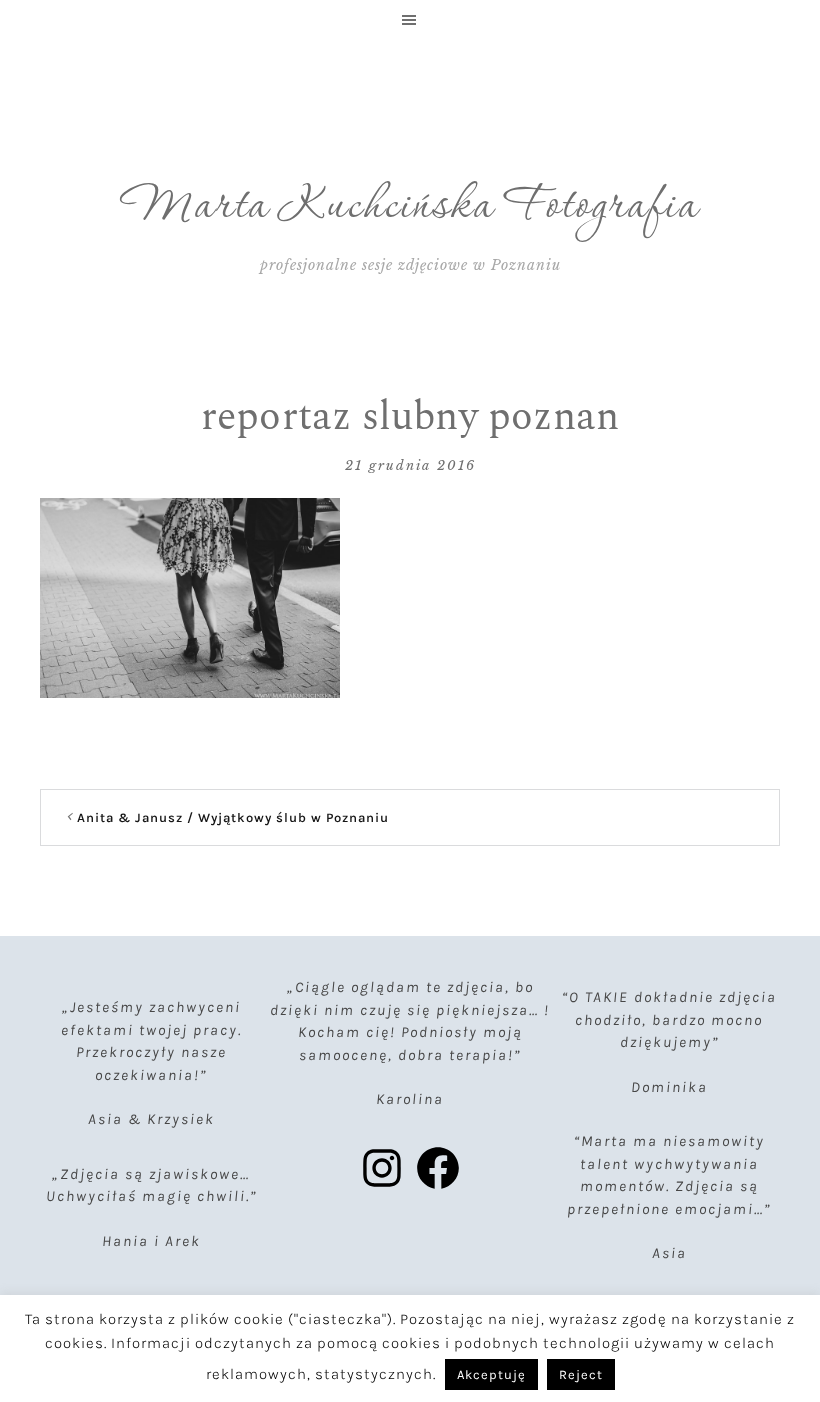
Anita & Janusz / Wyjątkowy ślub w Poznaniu (233, 817)
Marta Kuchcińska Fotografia (410, 207)
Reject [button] (581, 1374)
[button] (410, 20)
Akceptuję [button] (491, 1374)
